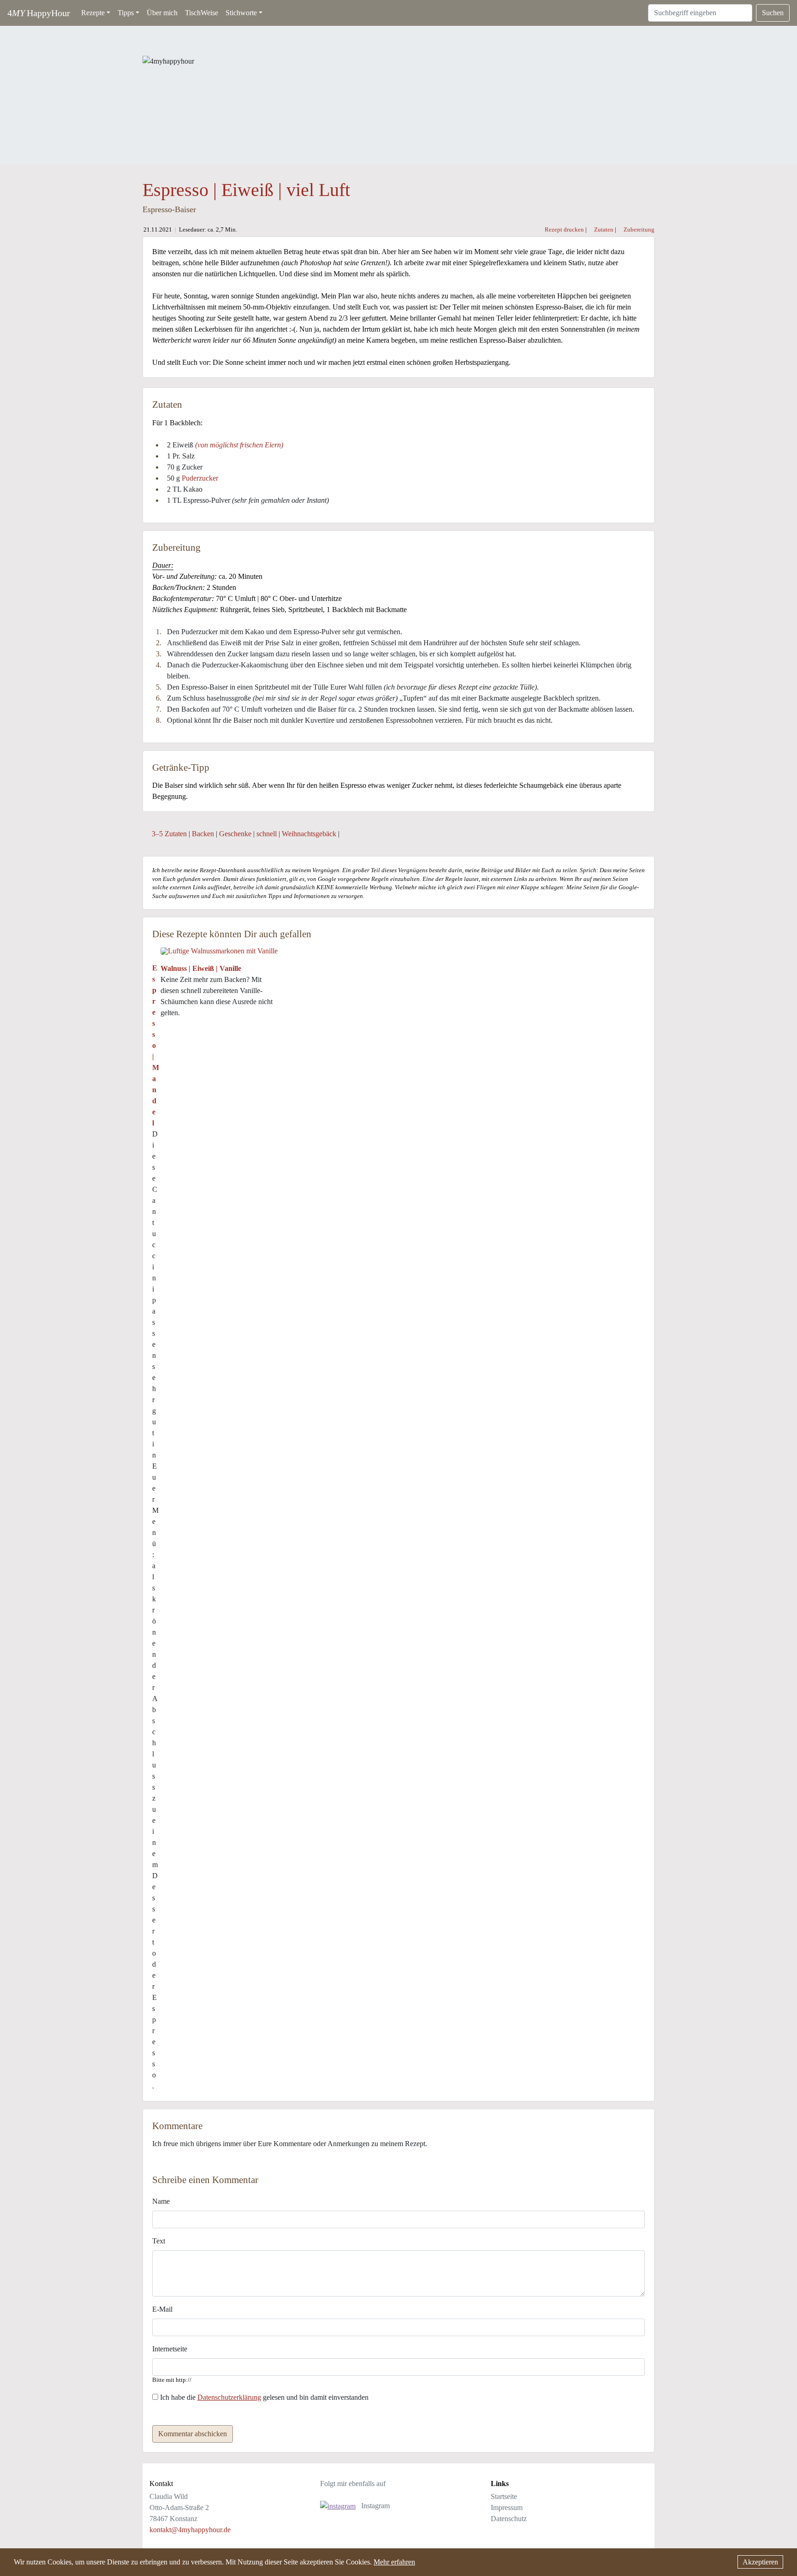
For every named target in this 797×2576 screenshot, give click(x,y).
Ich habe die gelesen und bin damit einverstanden (263, 2397)
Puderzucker (200, 478)
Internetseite (170, 2349)
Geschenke (235, 834)
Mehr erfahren (394, 2562)
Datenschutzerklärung (229, 2397)
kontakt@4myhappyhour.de (190, 2530)
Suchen (773, 13)
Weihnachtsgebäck (310, 834)
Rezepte (93, 13)
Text (159, 2241)
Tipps (126, 13)
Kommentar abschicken (193, 2434)
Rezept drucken (564, 230)
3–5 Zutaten (169, 834)
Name (161, 2201)
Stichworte (241, 13)
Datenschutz (509, 2519)
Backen (203, 834)
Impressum (507, 2508)
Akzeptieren (760, 2562)
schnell (267, 834)
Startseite (504, 2496)
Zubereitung (638, 230)
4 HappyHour (39, 13)
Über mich (162, 13)
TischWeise (202, 13)
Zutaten (603, 230)
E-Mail (162, 2309)
